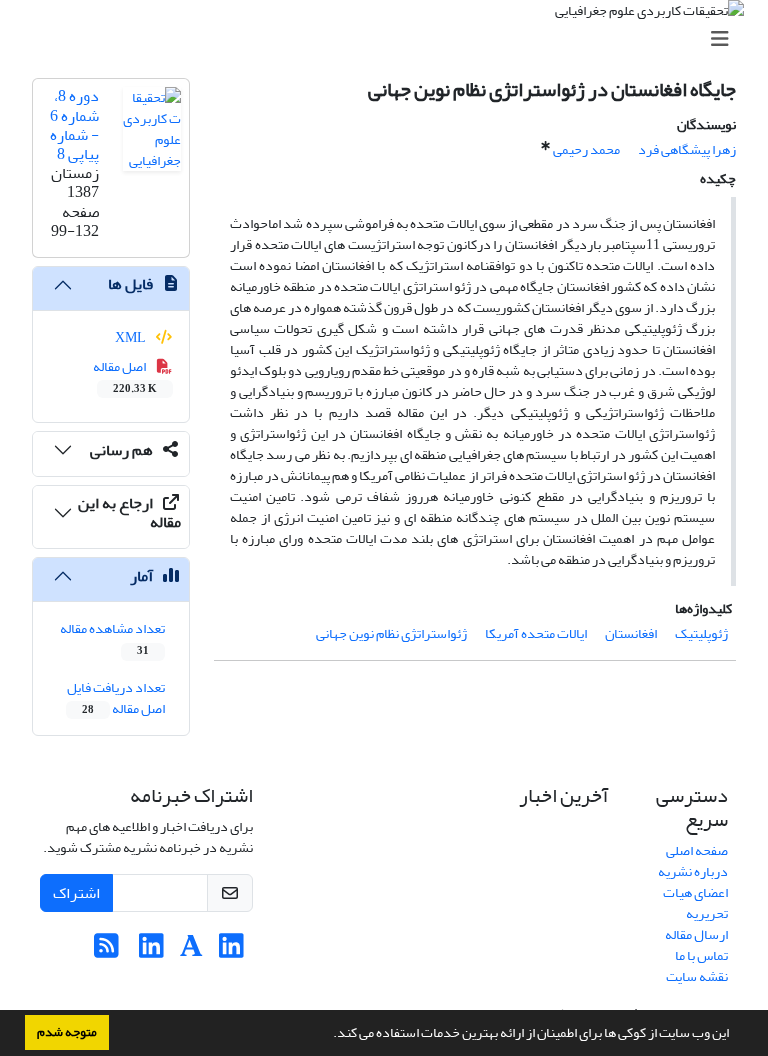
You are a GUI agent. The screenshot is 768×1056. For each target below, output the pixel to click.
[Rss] (106, 951)
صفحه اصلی (697, 850)
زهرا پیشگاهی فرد (687, 149)
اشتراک (76, 893)
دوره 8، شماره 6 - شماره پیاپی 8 (74, 125)
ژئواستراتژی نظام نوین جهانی (391, 633)
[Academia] (191, 951)
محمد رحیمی (586, 149)
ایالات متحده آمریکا (536, 633)
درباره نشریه (693, 871)
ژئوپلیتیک (701, 633)
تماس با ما (701, 955)
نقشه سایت (697, 976)
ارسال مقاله (696, 934)
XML (131, 337)
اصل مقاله (125, 376)
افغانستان (631, 633)
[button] (328, 1035)
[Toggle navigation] (390, 39)
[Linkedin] (231, 951)
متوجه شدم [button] (67, 1032)
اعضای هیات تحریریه (695, 903)
